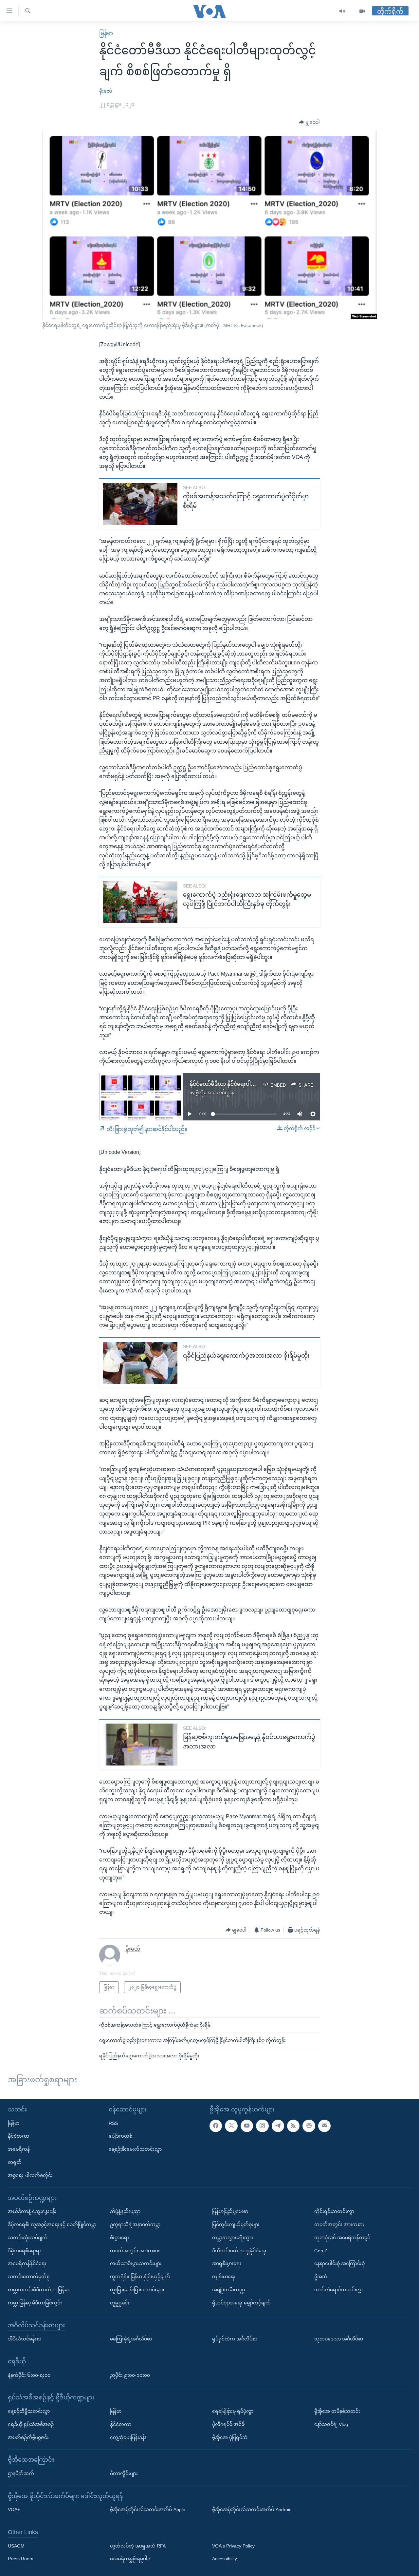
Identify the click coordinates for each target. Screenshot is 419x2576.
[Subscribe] (324, 2126)
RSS (113, 2123)
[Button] (309, 123)
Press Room (21, 2559)
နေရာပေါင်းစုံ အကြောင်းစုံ (339, 2263)
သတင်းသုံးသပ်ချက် (28, 2237)
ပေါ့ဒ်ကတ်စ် (120, 2136)
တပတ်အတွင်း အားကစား (135, 2250)
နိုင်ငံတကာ (18, 2136)
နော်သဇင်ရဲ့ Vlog (331, 2424)
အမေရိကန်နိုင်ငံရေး (27, 2263)
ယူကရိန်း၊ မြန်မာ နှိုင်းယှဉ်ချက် (140, 2277)
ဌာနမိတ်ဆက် (21, 2473)
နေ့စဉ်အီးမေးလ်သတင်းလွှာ (135, 2149)
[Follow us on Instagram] (262, 2126)
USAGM (16, 2546)
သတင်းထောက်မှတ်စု (29, 2277)
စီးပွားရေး (119, 2237)
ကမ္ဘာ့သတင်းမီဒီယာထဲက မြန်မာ (39, 2290)
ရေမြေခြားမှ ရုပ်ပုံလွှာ (233, 2411)
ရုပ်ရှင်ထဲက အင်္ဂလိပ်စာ (235, 2339)
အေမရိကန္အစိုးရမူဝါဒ (130, 2559)
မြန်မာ (106, 33)
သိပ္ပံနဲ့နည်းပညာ (125, 2211)
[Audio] (342, 11)
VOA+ (14, 2509)
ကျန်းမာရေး (224, 2277)
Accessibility (225, 2559)
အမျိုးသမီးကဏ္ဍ (229, 2290)
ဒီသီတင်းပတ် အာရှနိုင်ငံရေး (239, 2250)
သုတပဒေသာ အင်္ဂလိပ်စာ (339, 2339)
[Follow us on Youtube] (247, 2126)
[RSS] (293, 2126)
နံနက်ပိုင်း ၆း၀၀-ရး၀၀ (29, 2375)
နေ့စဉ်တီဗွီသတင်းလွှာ (29, 2411)
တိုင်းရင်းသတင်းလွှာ (334, 2211)
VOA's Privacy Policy (233, 2546)
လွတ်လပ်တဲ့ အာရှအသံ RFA (138, 2546)
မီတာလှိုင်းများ (124, 2473)
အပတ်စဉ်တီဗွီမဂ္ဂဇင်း (28, 2437)
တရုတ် (15, 2162)
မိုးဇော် (106, 91)
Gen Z (321, 2250)
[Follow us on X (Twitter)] (231, 2126)
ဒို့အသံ (321, 2277)
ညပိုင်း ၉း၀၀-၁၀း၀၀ (130, 2375)
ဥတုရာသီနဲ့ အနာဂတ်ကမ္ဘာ (135, 2224)
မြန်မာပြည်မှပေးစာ (230, 2211)
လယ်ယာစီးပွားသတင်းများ (136, 2263)
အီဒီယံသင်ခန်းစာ (25, 2339)
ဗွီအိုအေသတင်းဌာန (215, 1093)
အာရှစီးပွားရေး (227, 2263)
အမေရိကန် (19, 2149)
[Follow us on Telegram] (278, 2126)
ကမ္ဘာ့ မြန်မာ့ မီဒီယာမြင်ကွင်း (35, 2302)
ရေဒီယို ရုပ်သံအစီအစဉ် (31, 2424)
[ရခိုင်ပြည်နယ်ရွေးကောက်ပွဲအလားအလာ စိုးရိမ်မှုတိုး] (140, 1363)
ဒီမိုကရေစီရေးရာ (25, 2250)
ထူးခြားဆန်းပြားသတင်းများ (137, 2290)
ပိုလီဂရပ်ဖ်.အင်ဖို (228, 2424)
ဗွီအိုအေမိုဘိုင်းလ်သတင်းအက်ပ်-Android (252, 2509)
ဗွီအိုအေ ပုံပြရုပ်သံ (230, 2437)
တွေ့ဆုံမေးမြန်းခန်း (128, 2437)
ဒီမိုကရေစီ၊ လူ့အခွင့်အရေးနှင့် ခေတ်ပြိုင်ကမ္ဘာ (52, 2224)
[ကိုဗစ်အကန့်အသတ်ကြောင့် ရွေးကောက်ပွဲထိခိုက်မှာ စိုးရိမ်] (140, 504)
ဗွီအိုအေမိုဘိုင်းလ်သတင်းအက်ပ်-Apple (148, 2509)
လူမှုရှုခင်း (120, 2302)
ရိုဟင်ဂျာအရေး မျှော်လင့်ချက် (241, 2302)
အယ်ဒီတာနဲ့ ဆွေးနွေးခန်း (32, 2211)
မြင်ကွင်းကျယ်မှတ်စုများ (236, 2224)
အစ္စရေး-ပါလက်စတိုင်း (30, 2175)
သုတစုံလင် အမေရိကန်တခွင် (342, 2237)
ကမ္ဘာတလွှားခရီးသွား (233, 2237)
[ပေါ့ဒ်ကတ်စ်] (309, 2126)
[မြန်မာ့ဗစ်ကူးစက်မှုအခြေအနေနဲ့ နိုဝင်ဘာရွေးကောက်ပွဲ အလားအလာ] (140, 1745)
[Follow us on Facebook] (216, 2126)
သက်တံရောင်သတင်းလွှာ (339, 2290)
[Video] (362, 11)
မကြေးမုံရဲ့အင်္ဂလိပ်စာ (131, 2339)
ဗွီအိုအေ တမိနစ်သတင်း (337, 2411)
